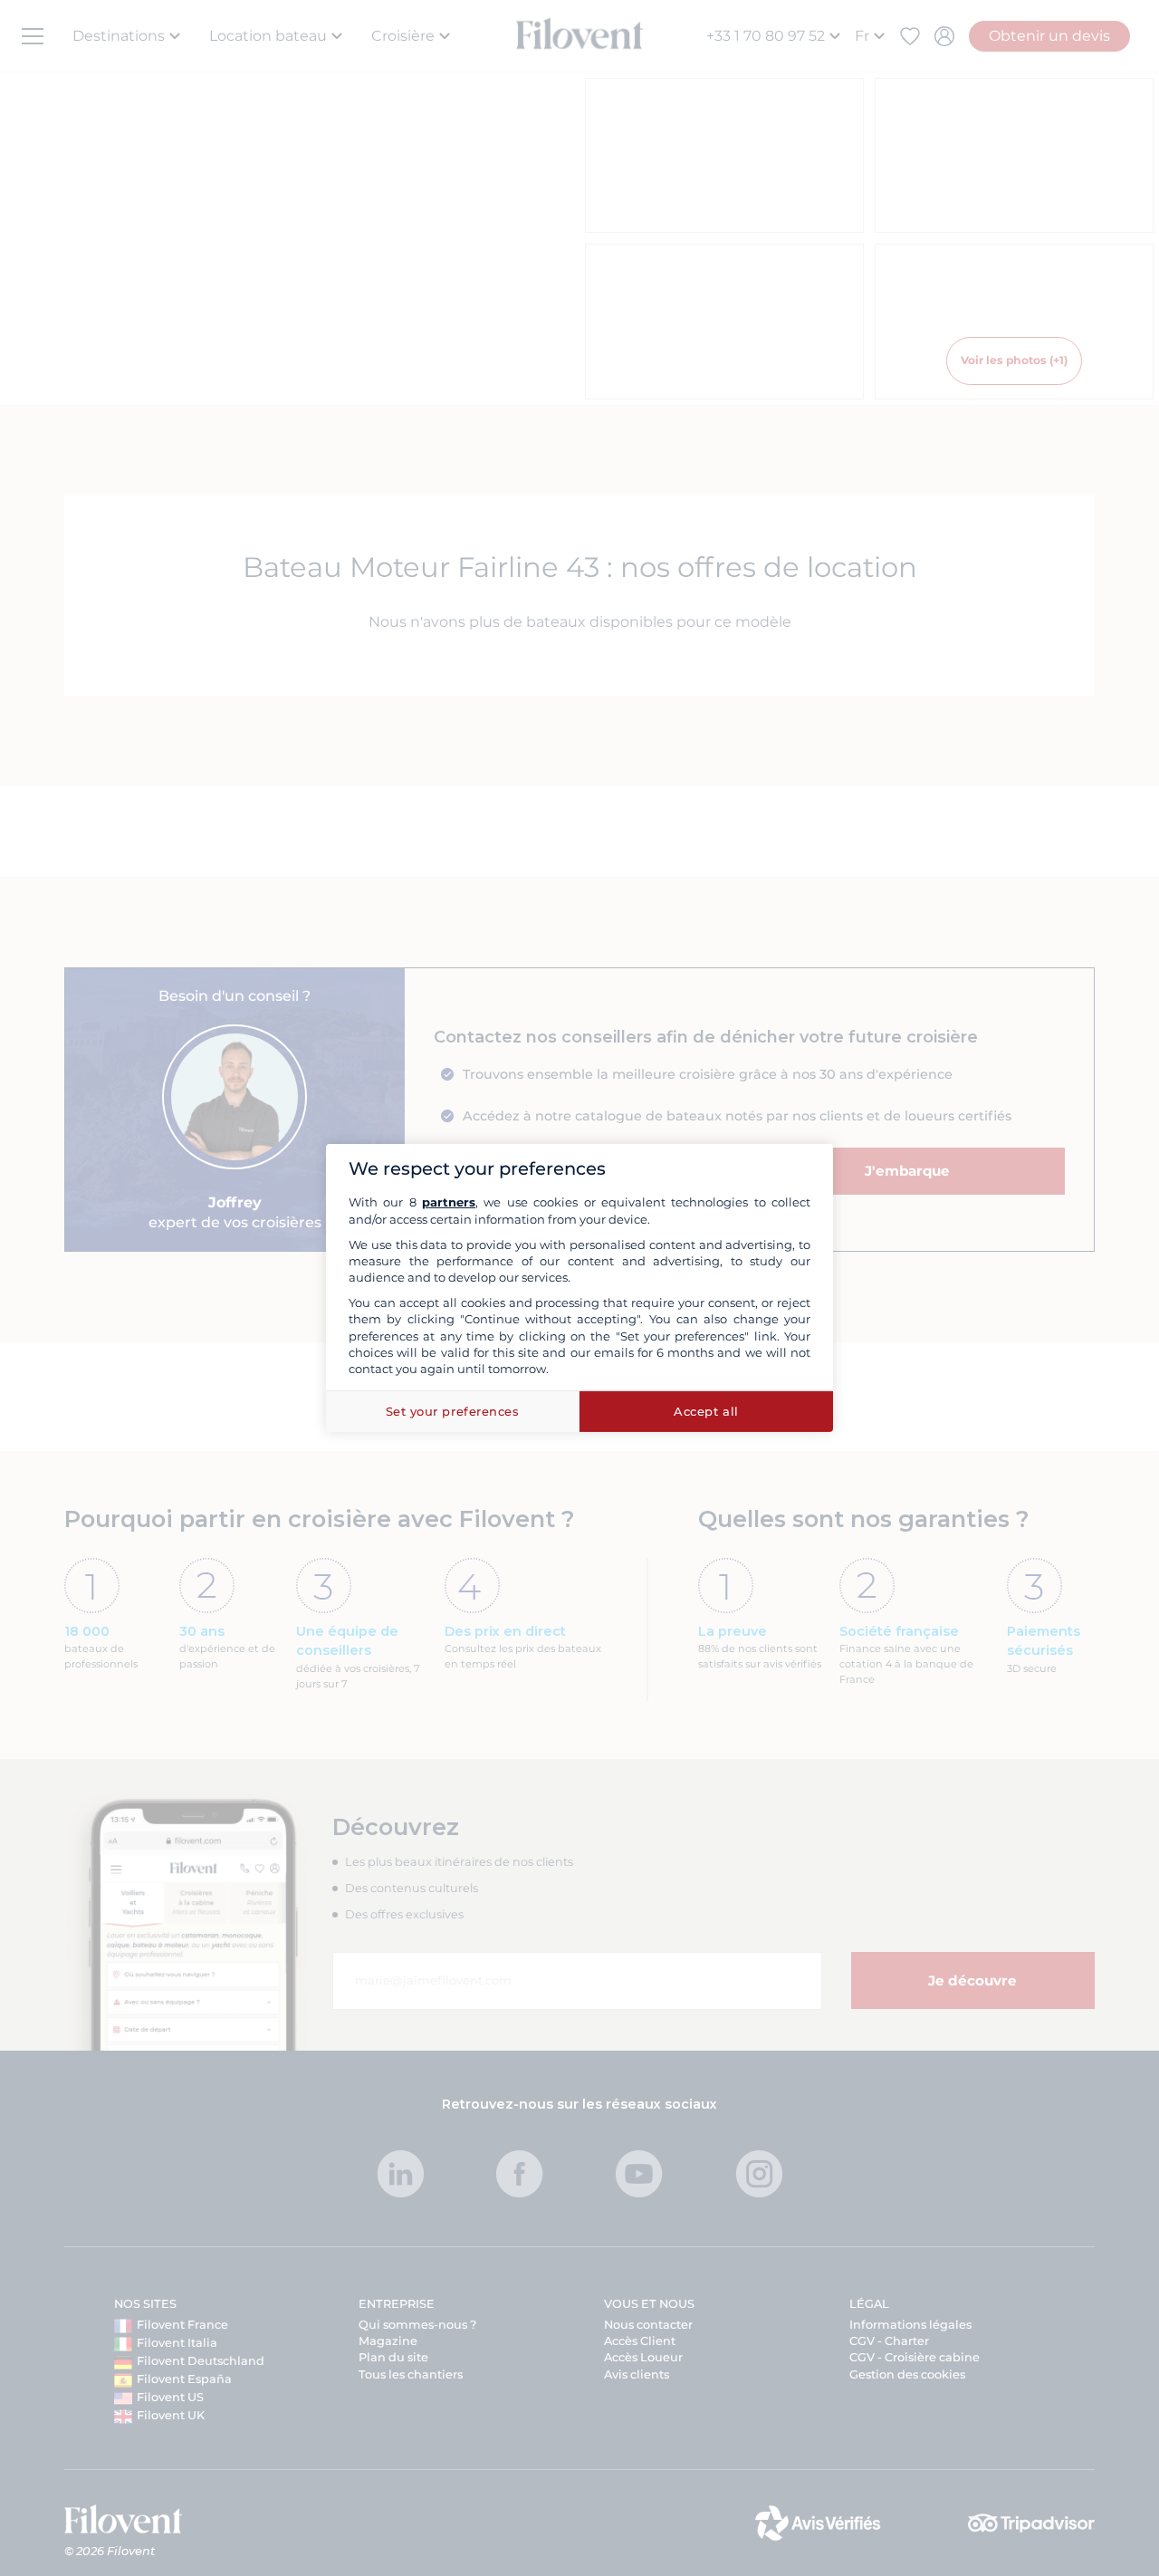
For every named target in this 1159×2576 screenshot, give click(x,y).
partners (449, 1202)
